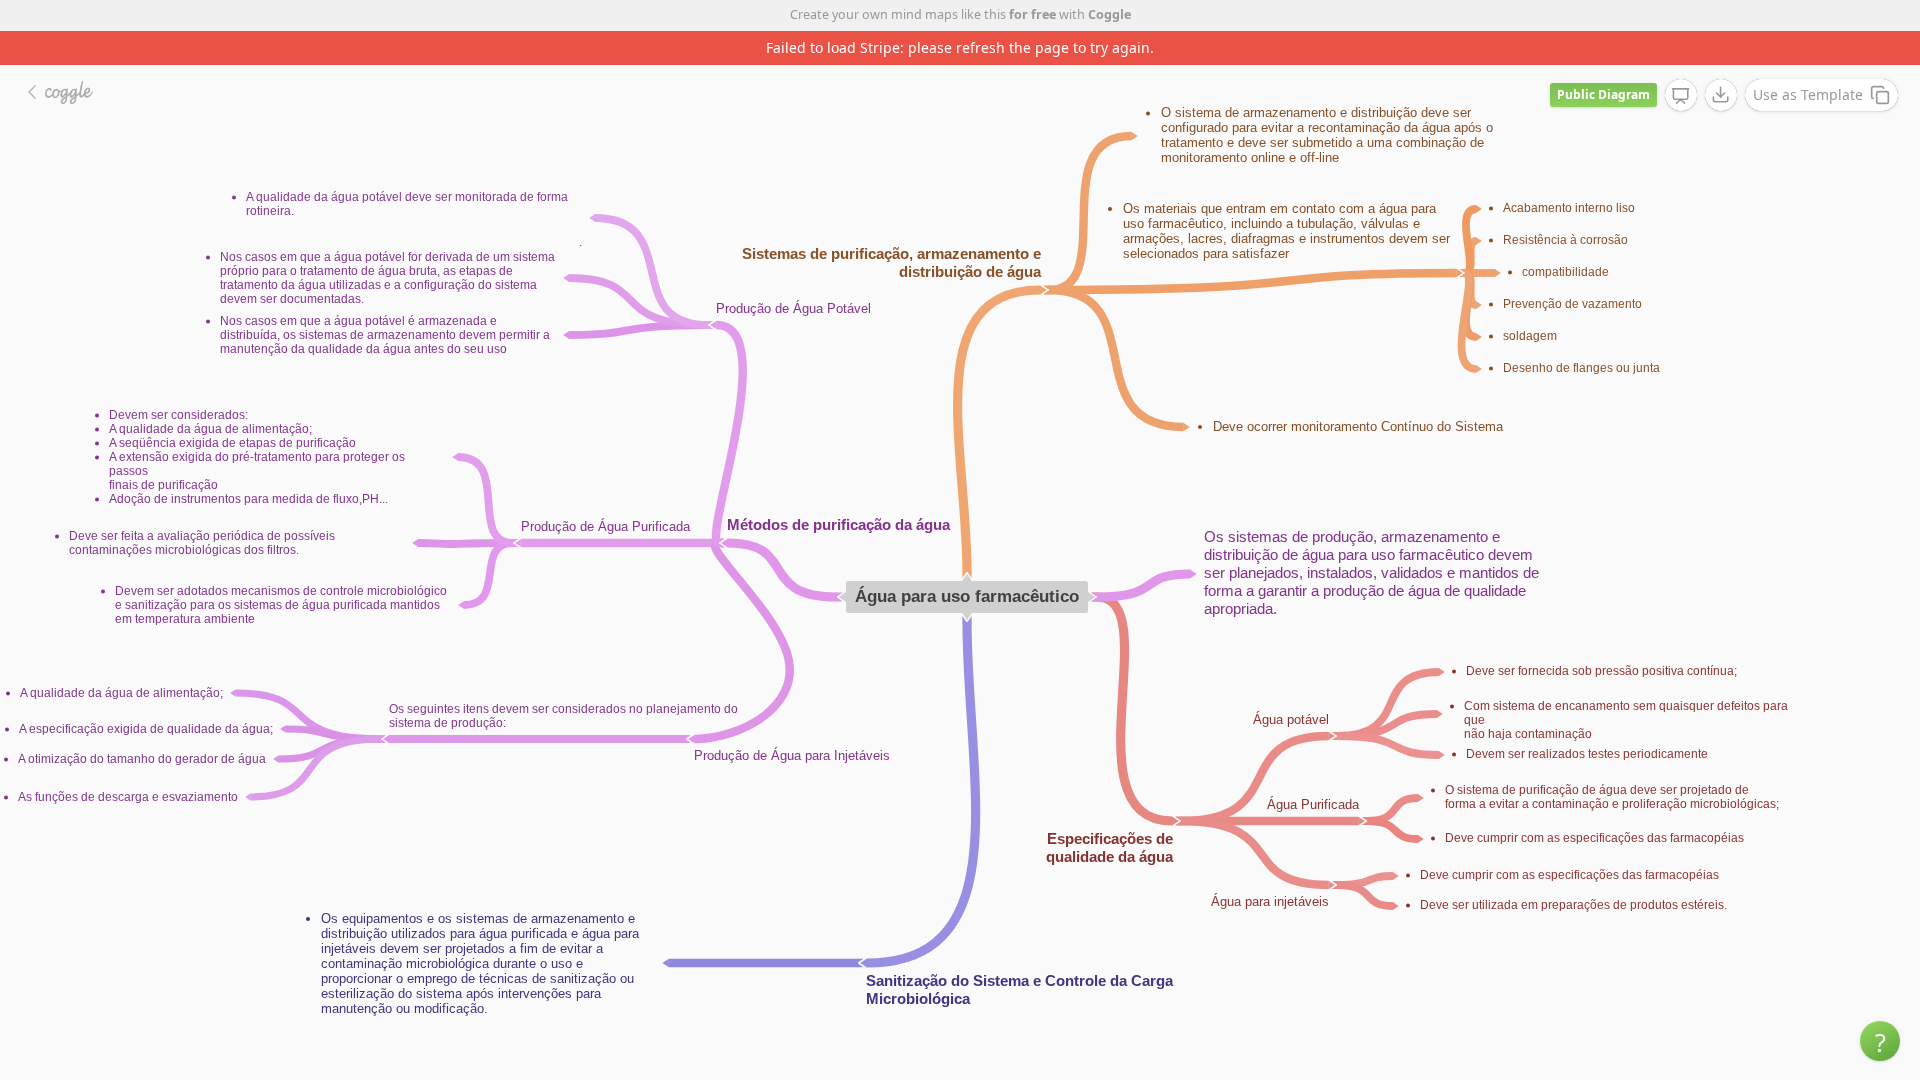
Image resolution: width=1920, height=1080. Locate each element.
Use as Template (1808, 94)
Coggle (1109, 14)
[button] (1880, 1041)
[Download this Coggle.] (1721, 95)
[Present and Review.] (1681, 96)
